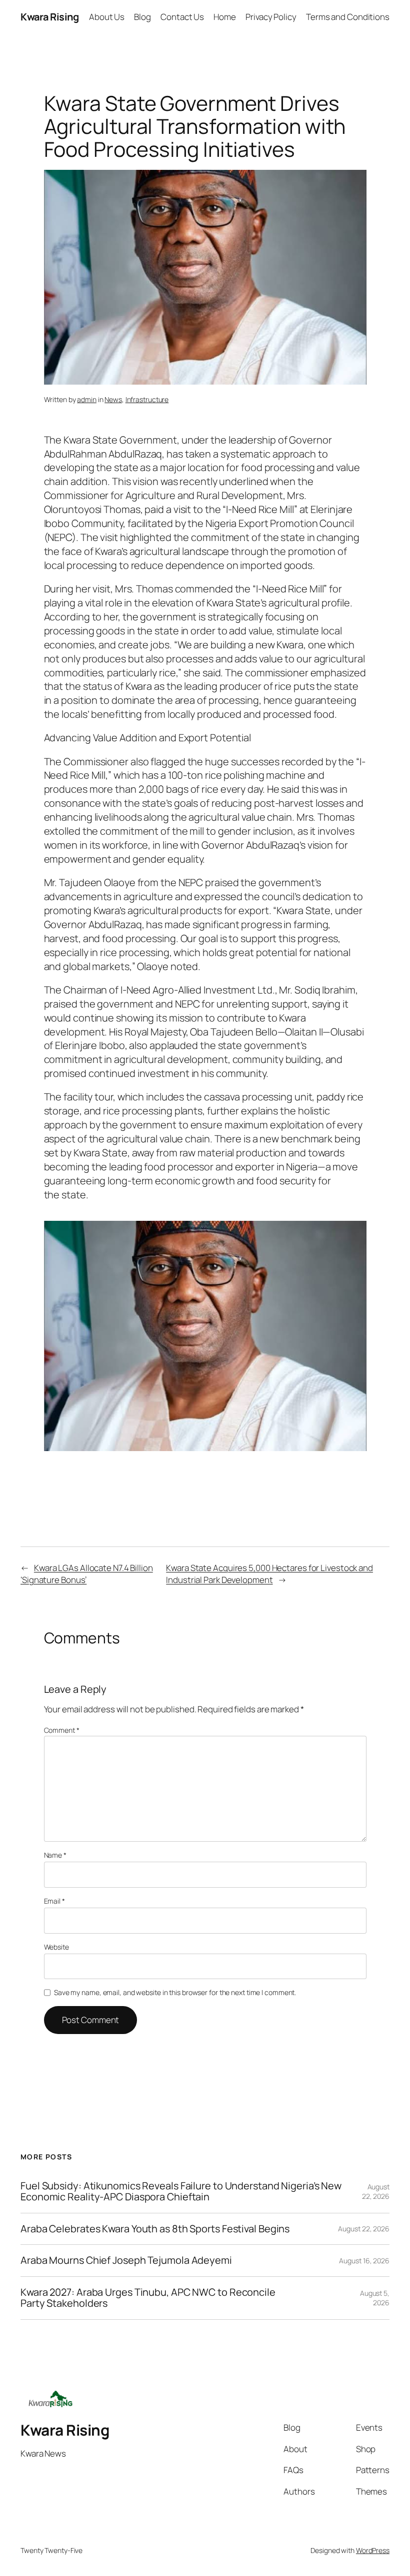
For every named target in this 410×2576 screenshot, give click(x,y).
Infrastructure (147, 399)
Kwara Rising (49, 17)
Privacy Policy (271, 17)
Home (225, 17)
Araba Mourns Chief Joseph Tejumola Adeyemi (126, 2260)
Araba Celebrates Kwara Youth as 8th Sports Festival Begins (155, 2229)
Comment (62, 1730)
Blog (142, 17)
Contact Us (182, 17)
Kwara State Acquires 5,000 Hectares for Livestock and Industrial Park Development (269, 1574)
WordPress (373, 2550)
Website (56, 1947)
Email (54, 1901)
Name (55, 1855)
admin (87, 399)
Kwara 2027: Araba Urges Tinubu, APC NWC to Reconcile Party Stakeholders (148, 2298)
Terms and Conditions (348, 17)
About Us (107, 17)
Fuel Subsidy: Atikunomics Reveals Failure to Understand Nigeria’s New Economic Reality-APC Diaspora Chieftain (181, 2192)
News (113, 399)
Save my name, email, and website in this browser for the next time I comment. (175, 1992)
